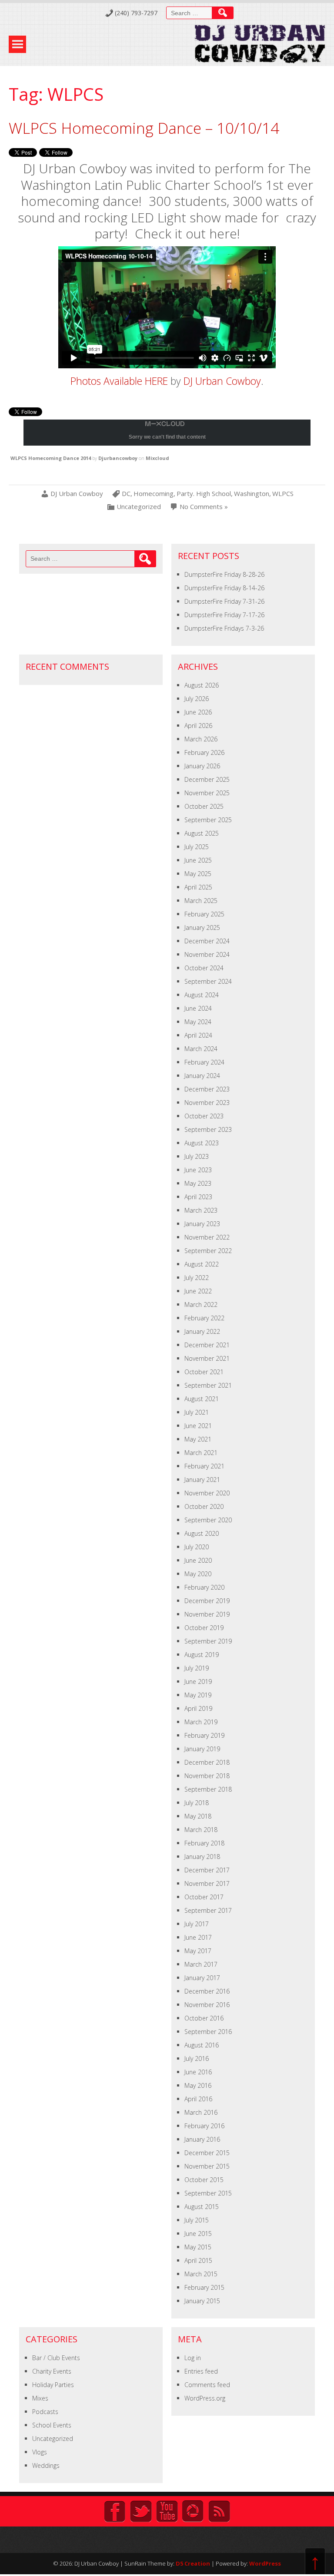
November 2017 (207, 1883)
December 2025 (207, 779)
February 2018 (204, 1843)
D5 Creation (193, 2563)
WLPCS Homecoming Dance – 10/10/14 (144, 128)
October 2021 (204, 1372)
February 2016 (204, 2126)
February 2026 (204, 752)
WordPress (265, 2563)
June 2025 (198, 860)
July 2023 (197, 1156)
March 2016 (201, 2112)
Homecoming (154, 494)
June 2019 (198, 1682)
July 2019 (197, 1668)
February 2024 (204, 1062)
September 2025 (208, 820)
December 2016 (207, 1991)
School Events (52, 2425)
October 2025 (204, 806)
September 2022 (208, 1251)
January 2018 (202, 1857)
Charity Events (52, 2371)
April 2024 (198, 1035)
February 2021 (204, 1466)
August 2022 (202, 1264)
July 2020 (197, 1547)
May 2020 (198, 1574)
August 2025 (202, 833)
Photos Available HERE (119, 381)
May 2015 (198, 2247)
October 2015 (204, 2180)
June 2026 (198, 712)
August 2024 (202, 995)
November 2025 (207, 793)
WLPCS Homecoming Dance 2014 (51, 458)
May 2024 (198, 1022)
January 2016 (202, 2139)
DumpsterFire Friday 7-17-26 (224, 615)
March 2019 (201, 1722)
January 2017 (202, 1978)
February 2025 (204, 914)
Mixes (40, 2398)
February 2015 (204, 2287)
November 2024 (207, 954)
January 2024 (202, 1076)
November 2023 (207, 1103)
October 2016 (204, 2018)
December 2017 (207, 1870)
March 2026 (201, 739)
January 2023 (202, 1224)
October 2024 (204, 968)
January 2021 (202, 1480)
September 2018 (208, 1789)
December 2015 (207, 2153)
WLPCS (283, 494)
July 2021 (197, 1412)
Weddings (46, 2465)
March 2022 (201, 1305)
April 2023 (198, 1197)
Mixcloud (157, 458)
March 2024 (201, 1049)
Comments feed (207, 2385)
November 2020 (207, 1493)
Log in (193, 2358)
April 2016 (198, 2099)
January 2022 (202, 1331)
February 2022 (204, 1318)
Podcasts (45, 2412)
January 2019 (202, 1749)
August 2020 (202, 1533)
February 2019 (204, 1735)
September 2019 (208, 1641)
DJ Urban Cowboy (222, 381)
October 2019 (204, 1628)
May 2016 (198, 2085)
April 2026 (198, 726)
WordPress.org (205, 2398)
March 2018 (201, 1830)
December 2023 (207, 1089)
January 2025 (202, 928)
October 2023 (204, 1116)
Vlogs (40, 2452)
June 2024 (198, 1008)
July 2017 (197, 1924)
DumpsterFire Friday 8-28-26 (224, 574)
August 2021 (202, 1399)
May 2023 (198, 1183)
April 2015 (198, 2260)
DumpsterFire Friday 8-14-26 (224, 588)
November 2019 (207, 1614)
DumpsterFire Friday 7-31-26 (224, 601)
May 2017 (198, 1951)
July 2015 (197, 2220)
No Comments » (204, 507)
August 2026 (202, 685)
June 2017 (198, 1937)
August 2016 (202, 2045)
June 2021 (198, 1426)
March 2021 (201, 1453)
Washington (252, 494)
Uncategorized (139, 507)
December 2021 (207, 1345)
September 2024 (208, 981)
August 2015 (202, 2207)
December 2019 (207, 1601)
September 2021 (208, 1385)
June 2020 (198, 1560)
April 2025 (198, 887)
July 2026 (197, 699)
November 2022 (207, 1237)
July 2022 (197, 1278)
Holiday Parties (53, 2385)
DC (126, 494)
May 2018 (198, 1816)
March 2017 (201, 1964)
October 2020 (204, 1506)
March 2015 (201, 2274)
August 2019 (202, 1655)
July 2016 (197, 2058)
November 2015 (207, 2166)
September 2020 (208, 1520)
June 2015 (198, 2234)
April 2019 (198, 1708)
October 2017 (204, 1897)
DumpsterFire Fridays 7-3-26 (224, 628)
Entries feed (201, 2371)
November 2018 (207, 1776)
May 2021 (198, 1439)
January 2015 (202, 2301)
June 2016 (198, 2072)
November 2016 (207, 2005)
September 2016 (208, 2032)
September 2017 (208, 1910)
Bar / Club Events (56, 2358)
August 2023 (202, 1143)
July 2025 (197, 847)
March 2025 (201, 901)
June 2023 (198, 1170)
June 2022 (198, 1291)
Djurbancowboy (118, 458)
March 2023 (201, 1210)
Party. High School (204, 494)
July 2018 (197, 1803)
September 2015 (208, 2193)
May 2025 (198, 874)
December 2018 (207, 1762)
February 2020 (204, 1587)
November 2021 (207, 1358)
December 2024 (207, 941)
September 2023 (208, 1129)
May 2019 (198, 1695)
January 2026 (202, 766)
